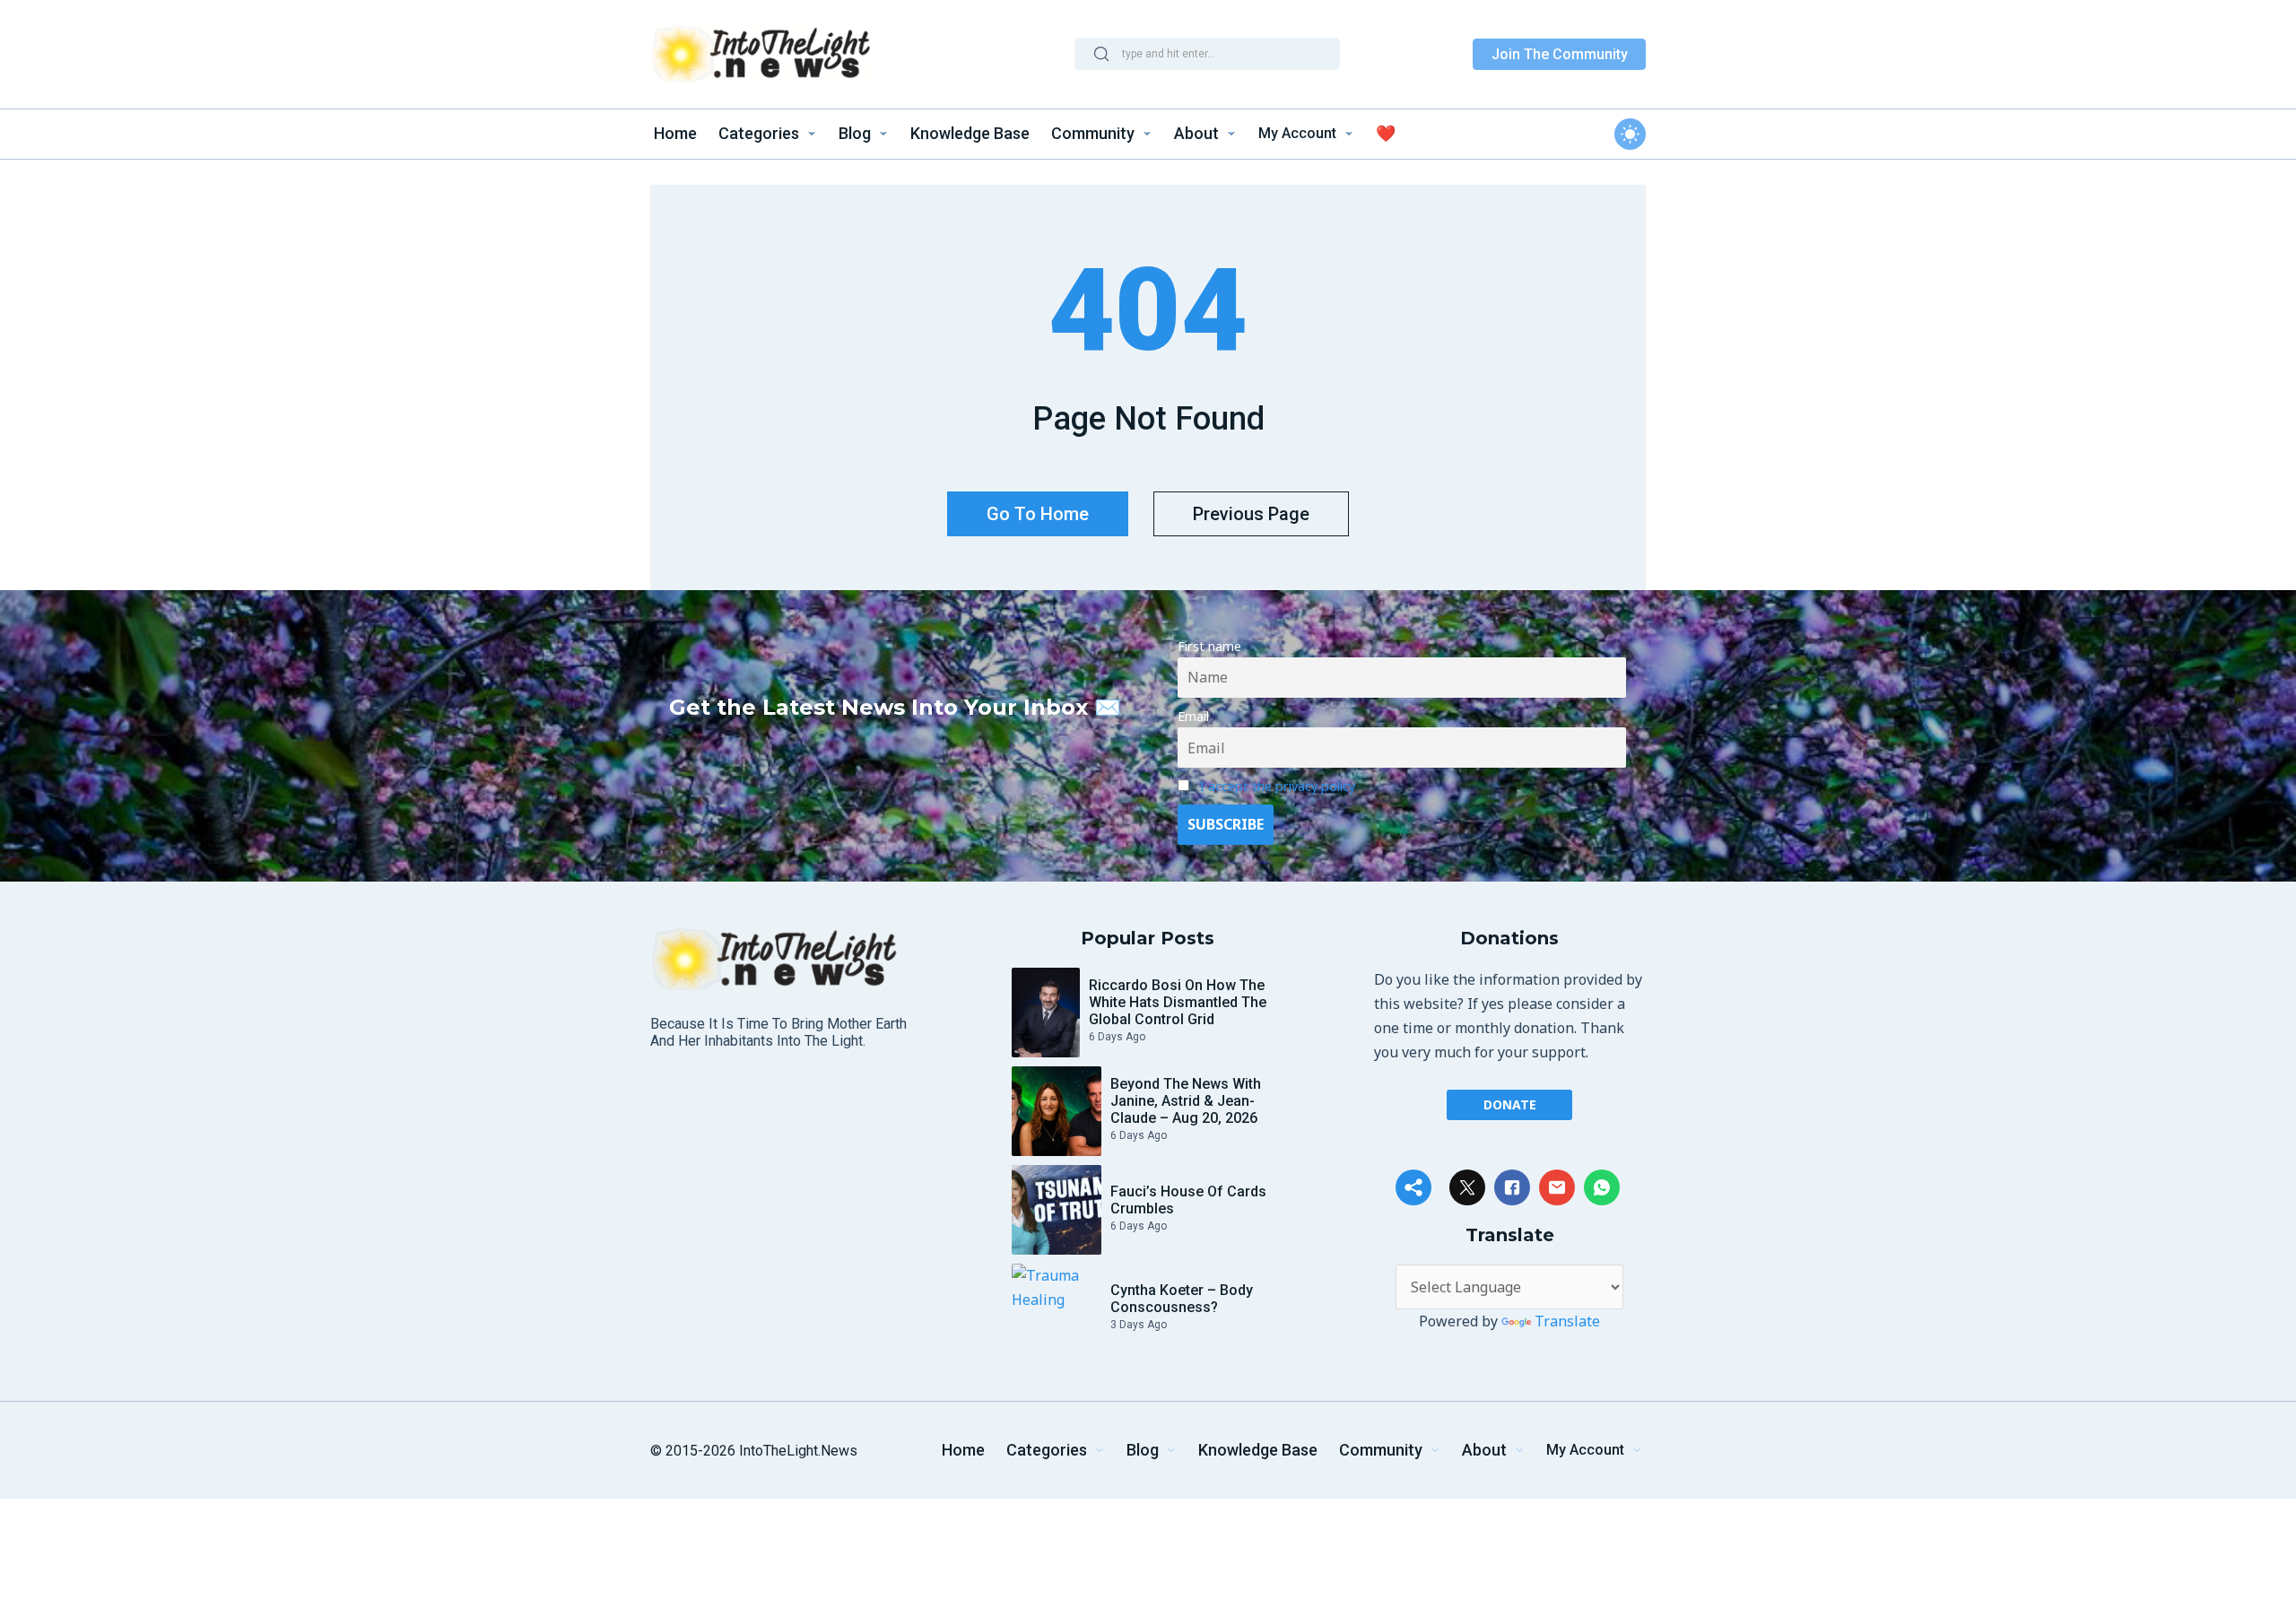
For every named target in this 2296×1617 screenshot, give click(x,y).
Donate (1510, 1104)
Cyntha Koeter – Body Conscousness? (1182, 1299)
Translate (1567, 1321)
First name (1209, 646)
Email (1193, 716)
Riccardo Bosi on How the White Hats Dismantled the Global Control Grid (1178, 1002)
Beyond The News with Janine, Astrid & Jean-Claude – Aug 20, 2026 (1186, 1101)
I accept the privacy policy (1278, 786)
